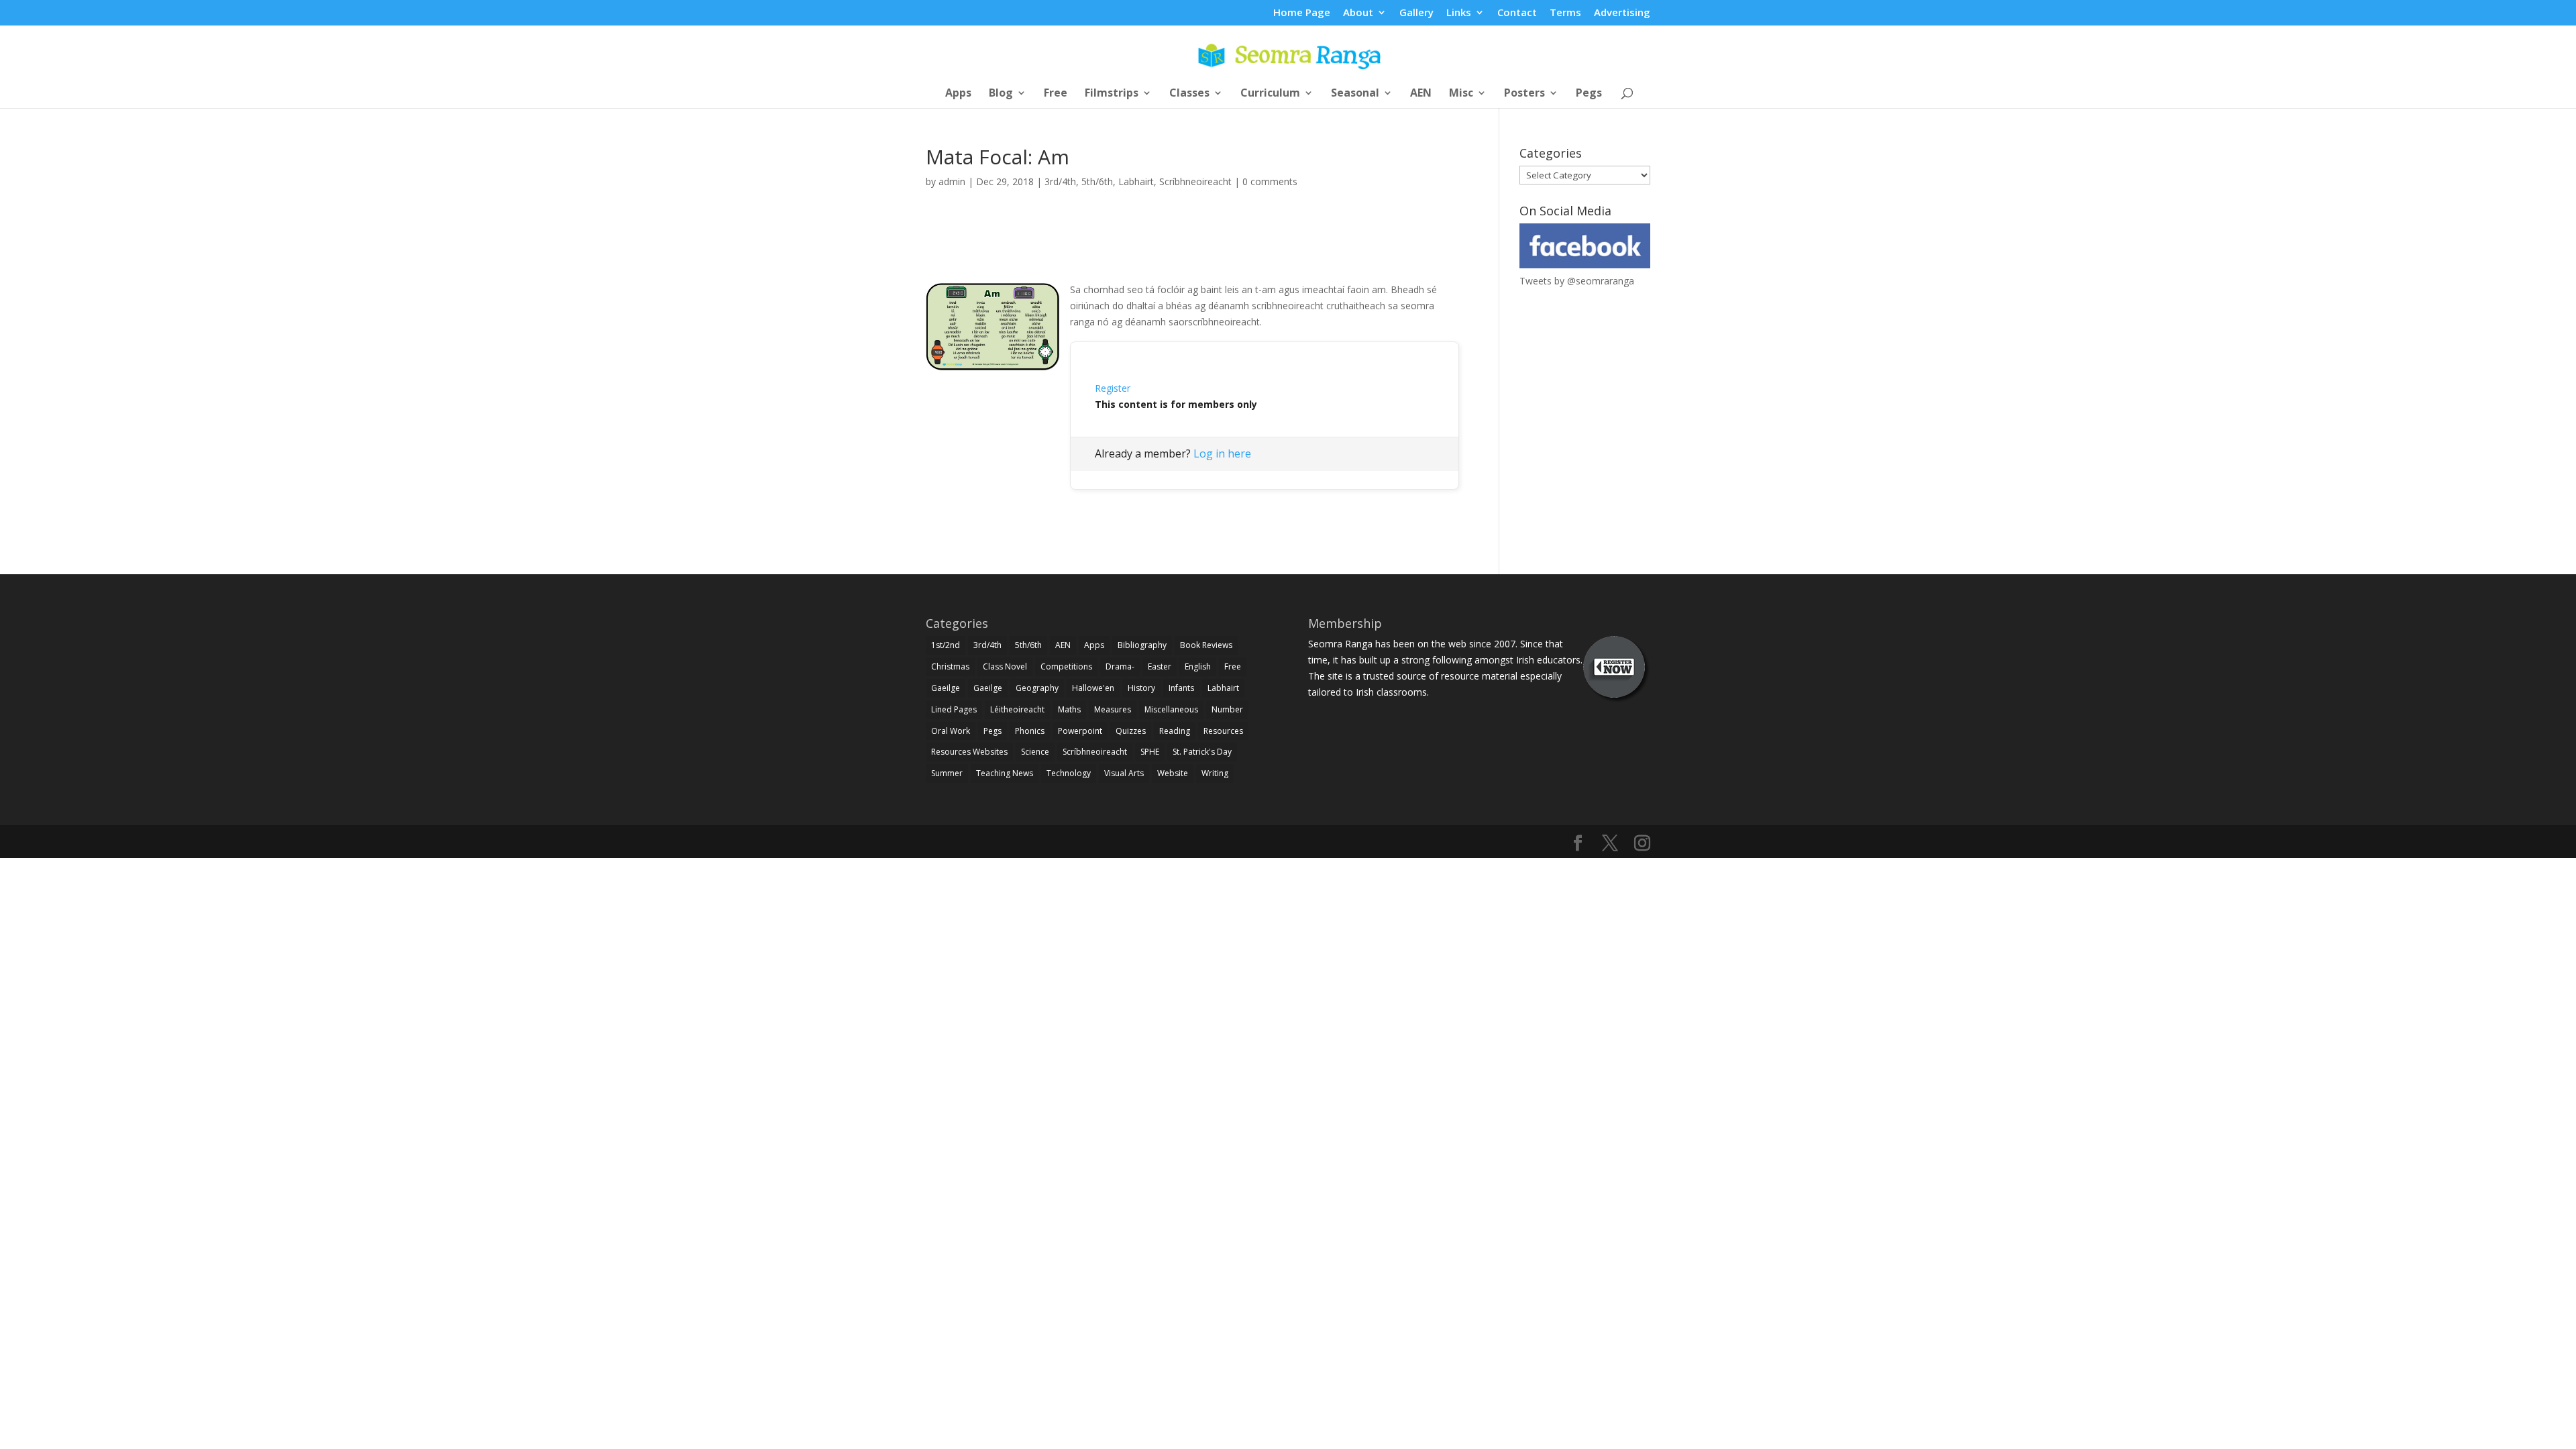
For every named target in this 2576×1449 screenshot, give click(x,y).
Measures (1113, 709)
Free (1056, 94)
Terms (1565, 13)
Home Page (1302, 13)
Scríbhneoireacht (1195, 181)
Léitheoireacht (1017, 709)
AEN (1421, 94)
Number (1227, 709)
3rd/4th (1060, 181)
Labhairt (1136, 181)
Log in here (1222, 453)
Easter (1160, 666)
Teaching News (1005, 773)
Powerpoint (1080, 731)
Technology (1069, 773)
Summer (947, 773)
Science (1035, 752)
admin (952, 181)
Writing (1215, 773)
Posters (1524, 94)
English (1198, 666)
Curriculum (1270, 94)
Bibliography (1142, 645)
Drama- (1120, 666)
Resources (1223, 731)
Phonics (1030, 731)
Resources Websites (969, 752)
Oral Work (951, 731)
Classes (1189, 94)
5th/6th (1097, 181)
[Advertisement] (1193, 250)
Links (1459, 13)
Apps (958, 94)
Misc (1461, 94)
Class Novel (1005, 666)
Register (1113, 388)
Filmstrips (1112, 94)
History (1141, 688)
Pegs (1589, 94)
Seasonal (1355, 94)
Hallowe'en (1093, 688)
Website (1173, 773)
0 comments (1270, 181)
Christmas (950, 666)
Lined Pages (954, 709)
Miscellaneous (1171, 709)
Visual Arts (1124, 773)
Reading (1175, 731)
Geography (1037, 688)
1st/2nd (946, 645)
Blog (1001, 94)
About (1358, 13)
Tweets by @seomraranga (1577, 281)
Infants (1181, 688)
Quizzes (1131, 731)
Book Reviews (1206, 645)
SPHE (1150, 752)
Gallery (1416, 13)
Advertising (1622, 13)
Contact (1517, 13)
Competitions (1066, 666)
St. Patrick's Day (1202, 752)
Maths (1069, 709)
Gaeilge (946, 688)
